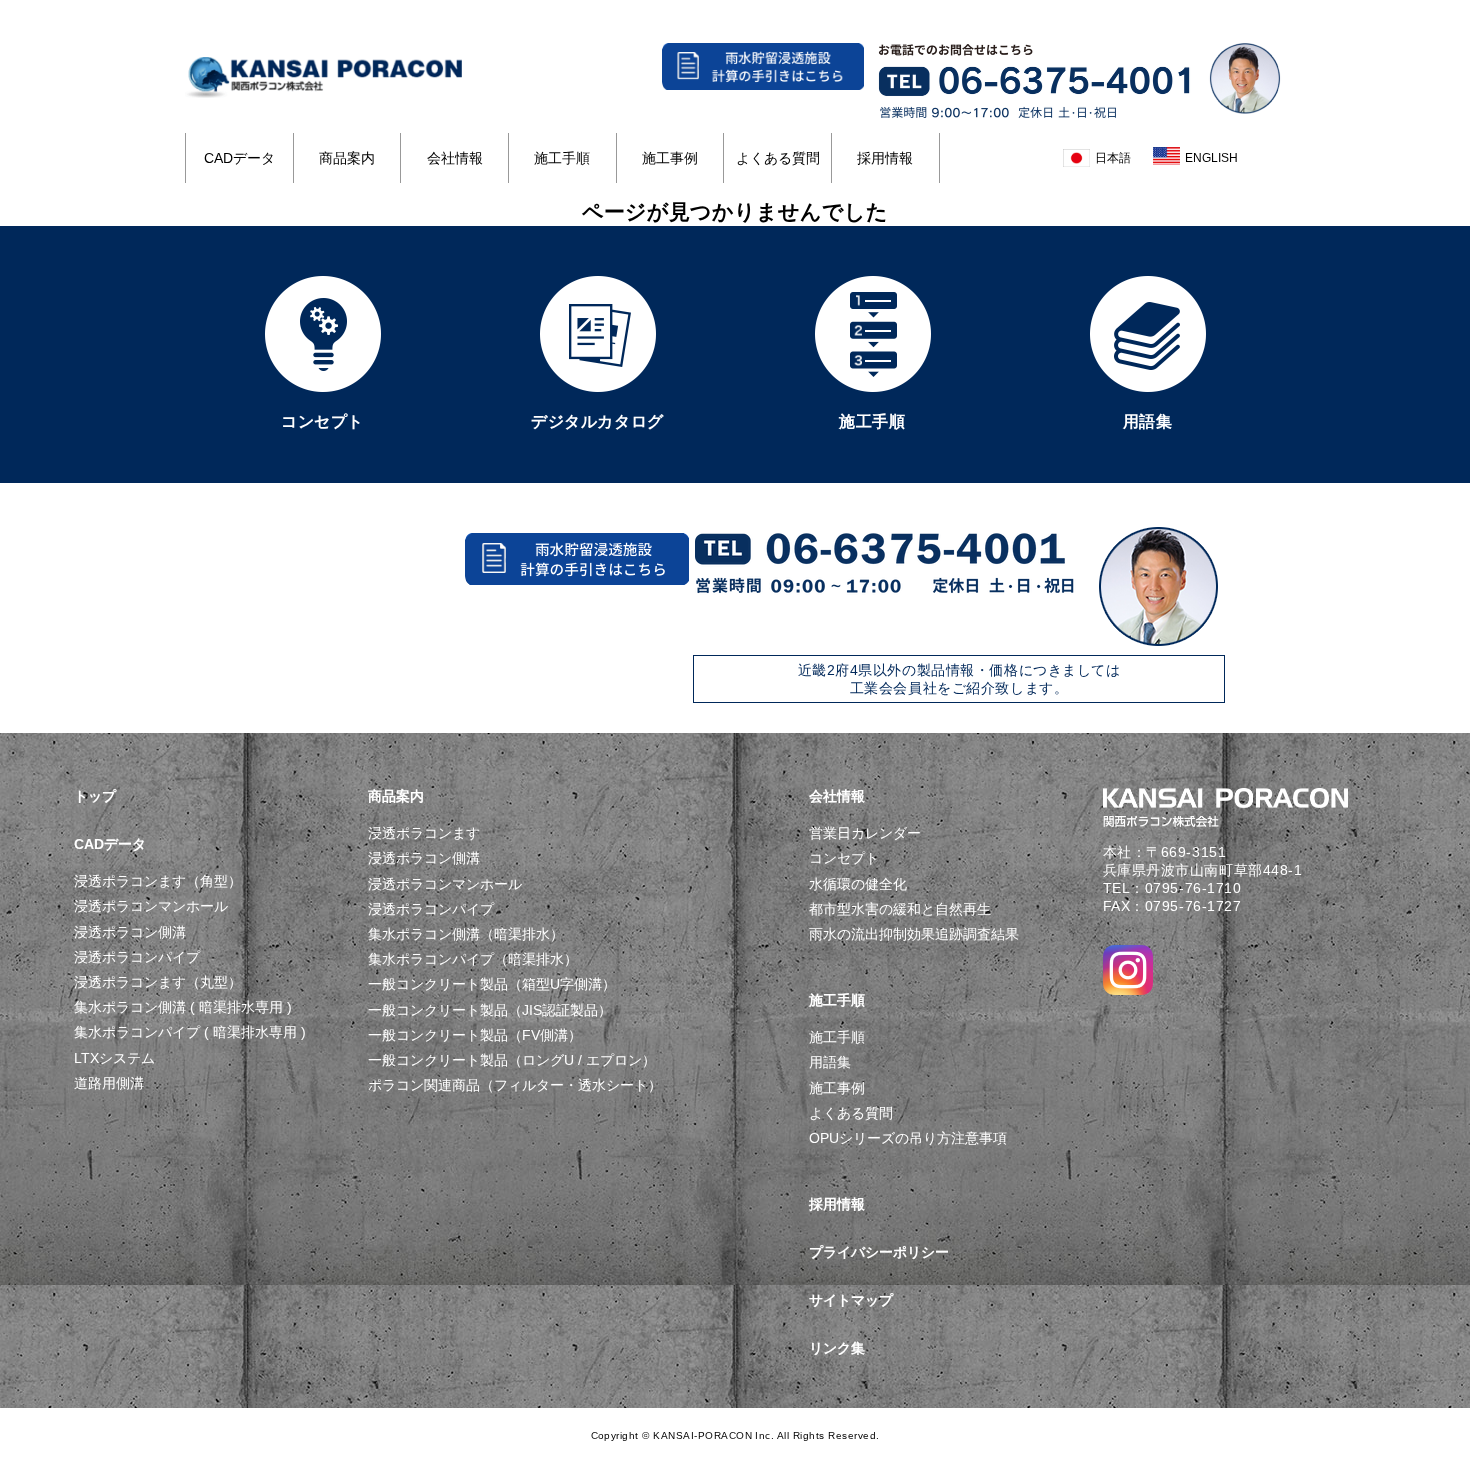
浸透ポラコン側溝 (130, 932)
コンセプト (844, 858)
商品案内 (347, 158)
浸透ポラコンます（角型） (158, 881)
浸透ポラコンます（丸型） (158, 982)
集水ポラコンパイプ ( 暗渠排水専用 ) (190, 1032)
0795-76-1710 (1193, 888)
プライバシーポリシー (879, 1252)
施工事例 (670, 158)
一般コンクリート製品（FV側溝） (475, 1035)
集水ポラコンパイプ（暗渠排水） (473, 959)
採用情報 (885, 158)
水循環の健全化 (858, 884)
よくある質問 (778, 158)
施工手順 (562, 158)
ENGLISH (1211, 158)
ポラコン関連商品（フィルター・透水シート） (515, 1085)
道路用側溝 (109, 1083)
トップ (95, 796)
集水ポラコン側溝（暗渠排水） (466, 934)
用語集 (830, 1062)
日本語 (1113, 158)
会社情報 (455, 158)
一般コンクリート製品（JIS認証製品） (490, 1010)
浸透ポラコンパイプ (137, 957)
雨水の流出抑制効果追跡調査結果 (914, 934)
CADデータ (239, 158)
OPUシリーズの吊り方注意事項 (908, 1138)
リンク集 (837, 1348)
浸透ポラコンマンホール (151, 906)
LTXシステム (114, 1058)
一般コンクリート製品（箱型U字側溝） (492, 984)
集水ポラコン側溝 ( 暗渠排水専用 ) (183, 1007)
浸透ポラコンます (424, 833)
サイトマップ (851, 1300)
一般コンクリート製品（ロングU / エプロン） (512, 1060)
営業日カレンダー (865, 833)
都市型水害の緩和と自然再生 (900, 909)
